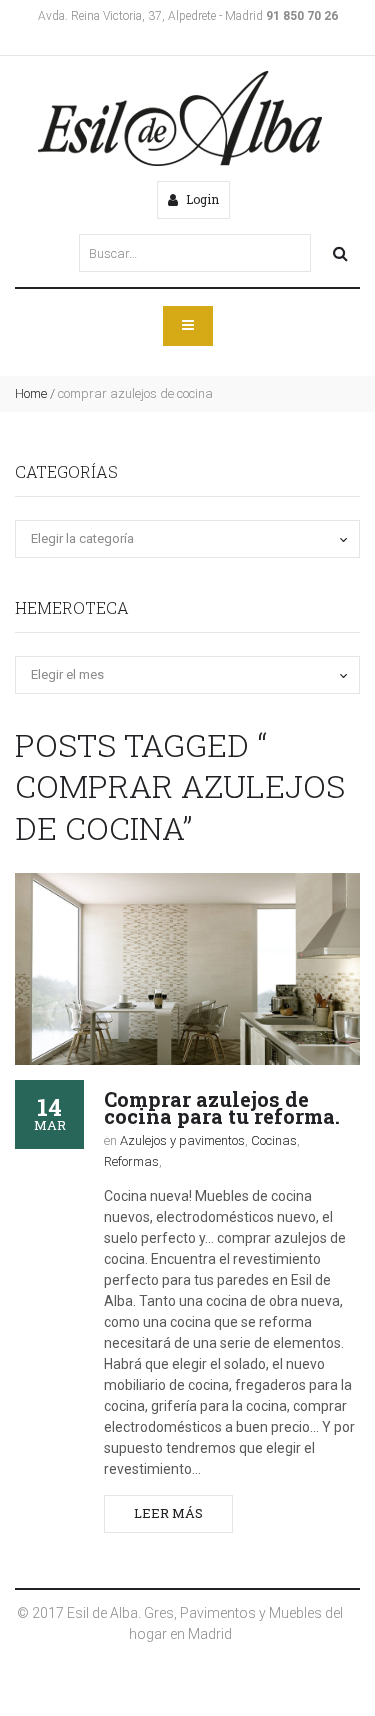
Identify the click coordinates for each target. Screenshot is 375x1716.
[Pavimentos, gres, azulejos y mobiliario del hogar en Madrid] (180, 118)
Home (31, 393)
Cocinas (274, 1140)
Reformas (131, 1161)
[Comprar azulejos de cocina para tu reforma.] (187, 968)
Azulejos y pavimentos (182, 1140)
